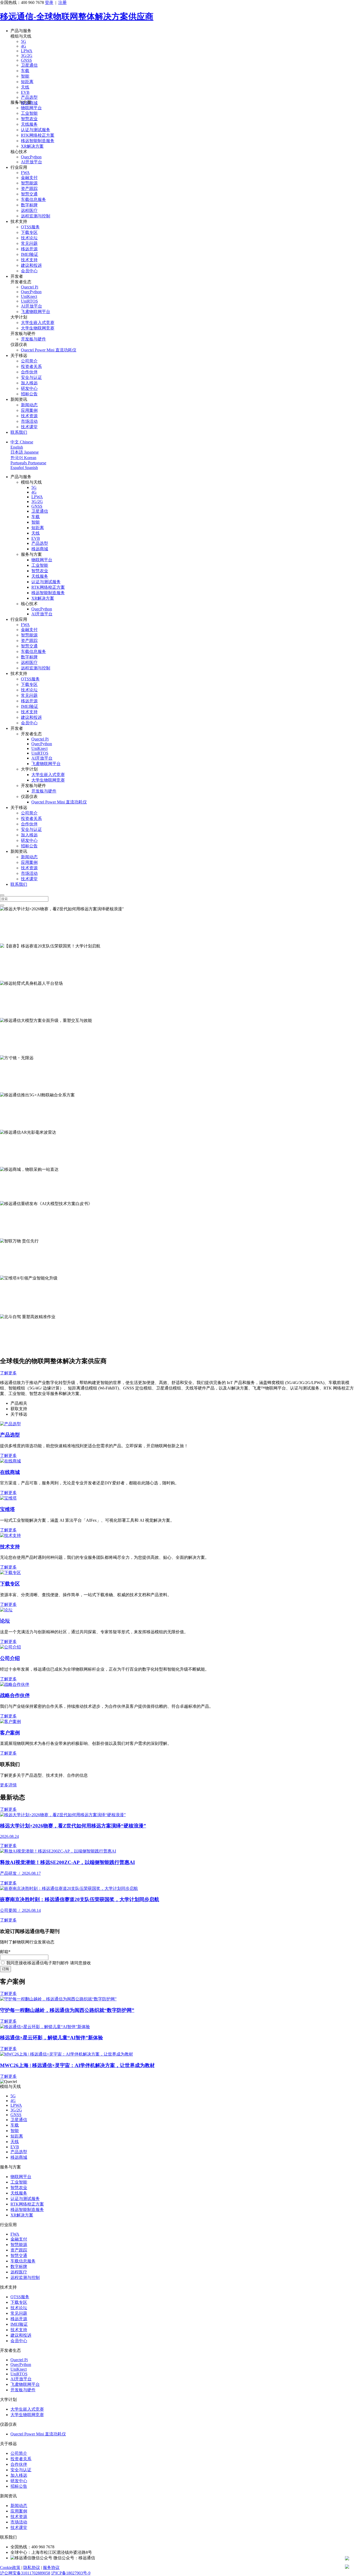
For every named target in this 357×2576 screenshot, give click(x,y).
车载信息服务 (33, 199)
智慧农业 (29, 119)
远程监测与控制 (36, 216)
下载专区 (29, 232)
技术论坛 (29, 238)
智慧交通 (29, 194)
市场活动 (29, 421)
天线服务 (29, 124)
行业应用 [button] (19, 167)
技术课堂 (29, 427)
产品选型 (29, 97)
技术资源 (29, 416)
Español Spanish (24, 468)
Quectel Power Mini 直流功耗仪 (49, 350)
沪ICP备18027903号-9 (71, 2573)
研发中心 (29, 388)
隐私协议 (32, 2568)
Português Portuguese (28, 463)
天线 (25, 87)
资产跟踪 (29, 189)
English (17, 447)
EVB (25, 92)
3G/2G (27, 56)
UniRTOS (29, 301)
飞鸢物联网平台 (36, 312)
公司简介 (29, 361)
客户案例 (10, 1733)
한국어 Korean (23, 458)
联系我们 (19, 432)
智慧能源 (29, 183)
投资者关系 (31, 366)
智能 (25, 76)
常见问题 (29, 243)
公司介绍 (10, 1658)
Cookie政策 (10, 2568)
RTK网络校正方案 (38, 135)
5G (24, 41)
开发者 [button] (17, 276)
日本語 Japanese (25, 452)
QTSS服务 (30, 227)
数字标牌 (29, 205)
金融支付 (29, 178)
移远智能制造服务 (38, 141)
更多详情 (8, 1785)
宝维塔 (7, 1509)
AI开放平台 (31, 162)
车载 (25, 71)
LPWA (27, 51)
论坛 (5, 1621)
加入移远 (29, 383)
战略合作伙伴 (15, 1695)
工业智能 (29, 113)
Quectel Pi (30, 287)
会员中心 (29, 271)
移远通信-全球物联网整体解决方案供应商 (77, 16)
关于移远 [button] (19, 355)
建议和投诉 (31, 265)
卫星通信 (29, 65)
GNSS (26, 60)
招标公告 (29, 394)
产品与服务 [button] (21, 31)
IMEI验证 (30, 254)
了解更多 (8, 940)
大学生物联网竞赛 (38, 328)
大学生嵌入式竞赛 (38, 323)
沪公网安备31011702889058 (25, 2573)
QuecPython (31, 157)
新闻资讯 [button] (19, 399)
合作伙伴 (29, 372)
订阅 (5, 1969)
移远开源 (29, 249)
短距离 (27, 82)
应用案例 (29, 410)
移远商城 (40, 549)
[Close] (2, 895)
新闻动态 (29, 405)
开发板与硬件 (33, 339)
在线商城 (10, 1472)
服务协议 (51, 2568)
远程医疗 (29, 210)
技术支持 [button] (19, 221)
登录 (49, 2)
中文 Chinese (22, 442)
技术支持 (29, 260)
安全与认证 (31, 377)
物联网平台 (31, 108)
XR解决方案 (32, 146)
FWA (25, 173)
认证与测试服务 (36, 130)
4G (24, 46)
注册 (62, 2)
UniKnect (29, 296)
